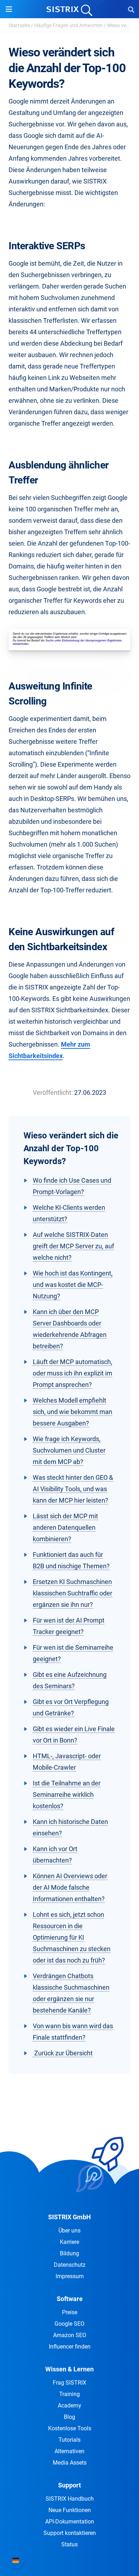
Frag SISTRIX (69, 2383)
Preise (70, 2312)
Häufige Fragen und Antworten (68, 25)
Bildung (69, 2253)
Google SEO (69, 2324)
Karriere (69, 2242)
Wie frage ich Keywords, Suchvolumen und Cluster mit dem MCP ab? (69, 1450)
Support (69, 2485)
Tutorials (69, 2440)
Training (69, 2394)
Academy (69, 2405)
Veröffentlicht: (53, 1092)
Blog (69, 2417)
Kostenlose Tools (70, 2428)
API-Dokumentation (70, 2522)
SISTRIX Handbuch (70, 2499)
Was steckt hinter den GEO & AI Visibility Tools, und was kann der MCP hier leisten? (73, 1489)
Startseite (19, 25)
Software (70, 2299)
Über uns (69, 2231)
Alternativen (69, 2451)
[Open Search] (131, 9)
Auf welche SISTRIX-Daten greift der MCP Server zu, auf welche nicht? (73, 1246)
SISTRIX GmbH (69, 2217)
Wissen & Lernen (69, 2369)
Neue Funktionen (70, 2510)
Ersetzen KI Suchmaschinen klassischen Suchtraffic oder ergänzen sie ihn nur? (73, 1593)
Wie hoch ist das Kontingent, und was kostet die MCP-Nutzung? (73, 1285)
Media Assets (70, 2463)
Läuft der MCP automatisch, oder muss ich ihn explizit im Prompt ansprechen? (73, 1373)
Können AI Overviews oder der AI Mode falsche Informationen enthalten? (70, 1887)
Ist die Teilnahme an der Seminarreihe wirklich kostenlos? (67, 1795)
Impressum (70, 2276)
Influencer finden (70, 2347)
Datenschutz (70, 2265)
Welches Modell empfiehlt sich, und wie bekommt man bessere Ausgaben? (73, 1412)
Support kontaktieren (70, 2533)
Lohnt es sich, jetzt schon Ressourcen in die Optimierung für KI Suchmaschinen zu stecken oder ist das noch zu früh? (72, 1937)
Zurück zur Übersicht (63, 2053)
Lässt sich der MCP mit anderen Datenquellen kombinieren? (65, 1527)
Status (69, 2544)
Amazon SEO (70, 2335)
